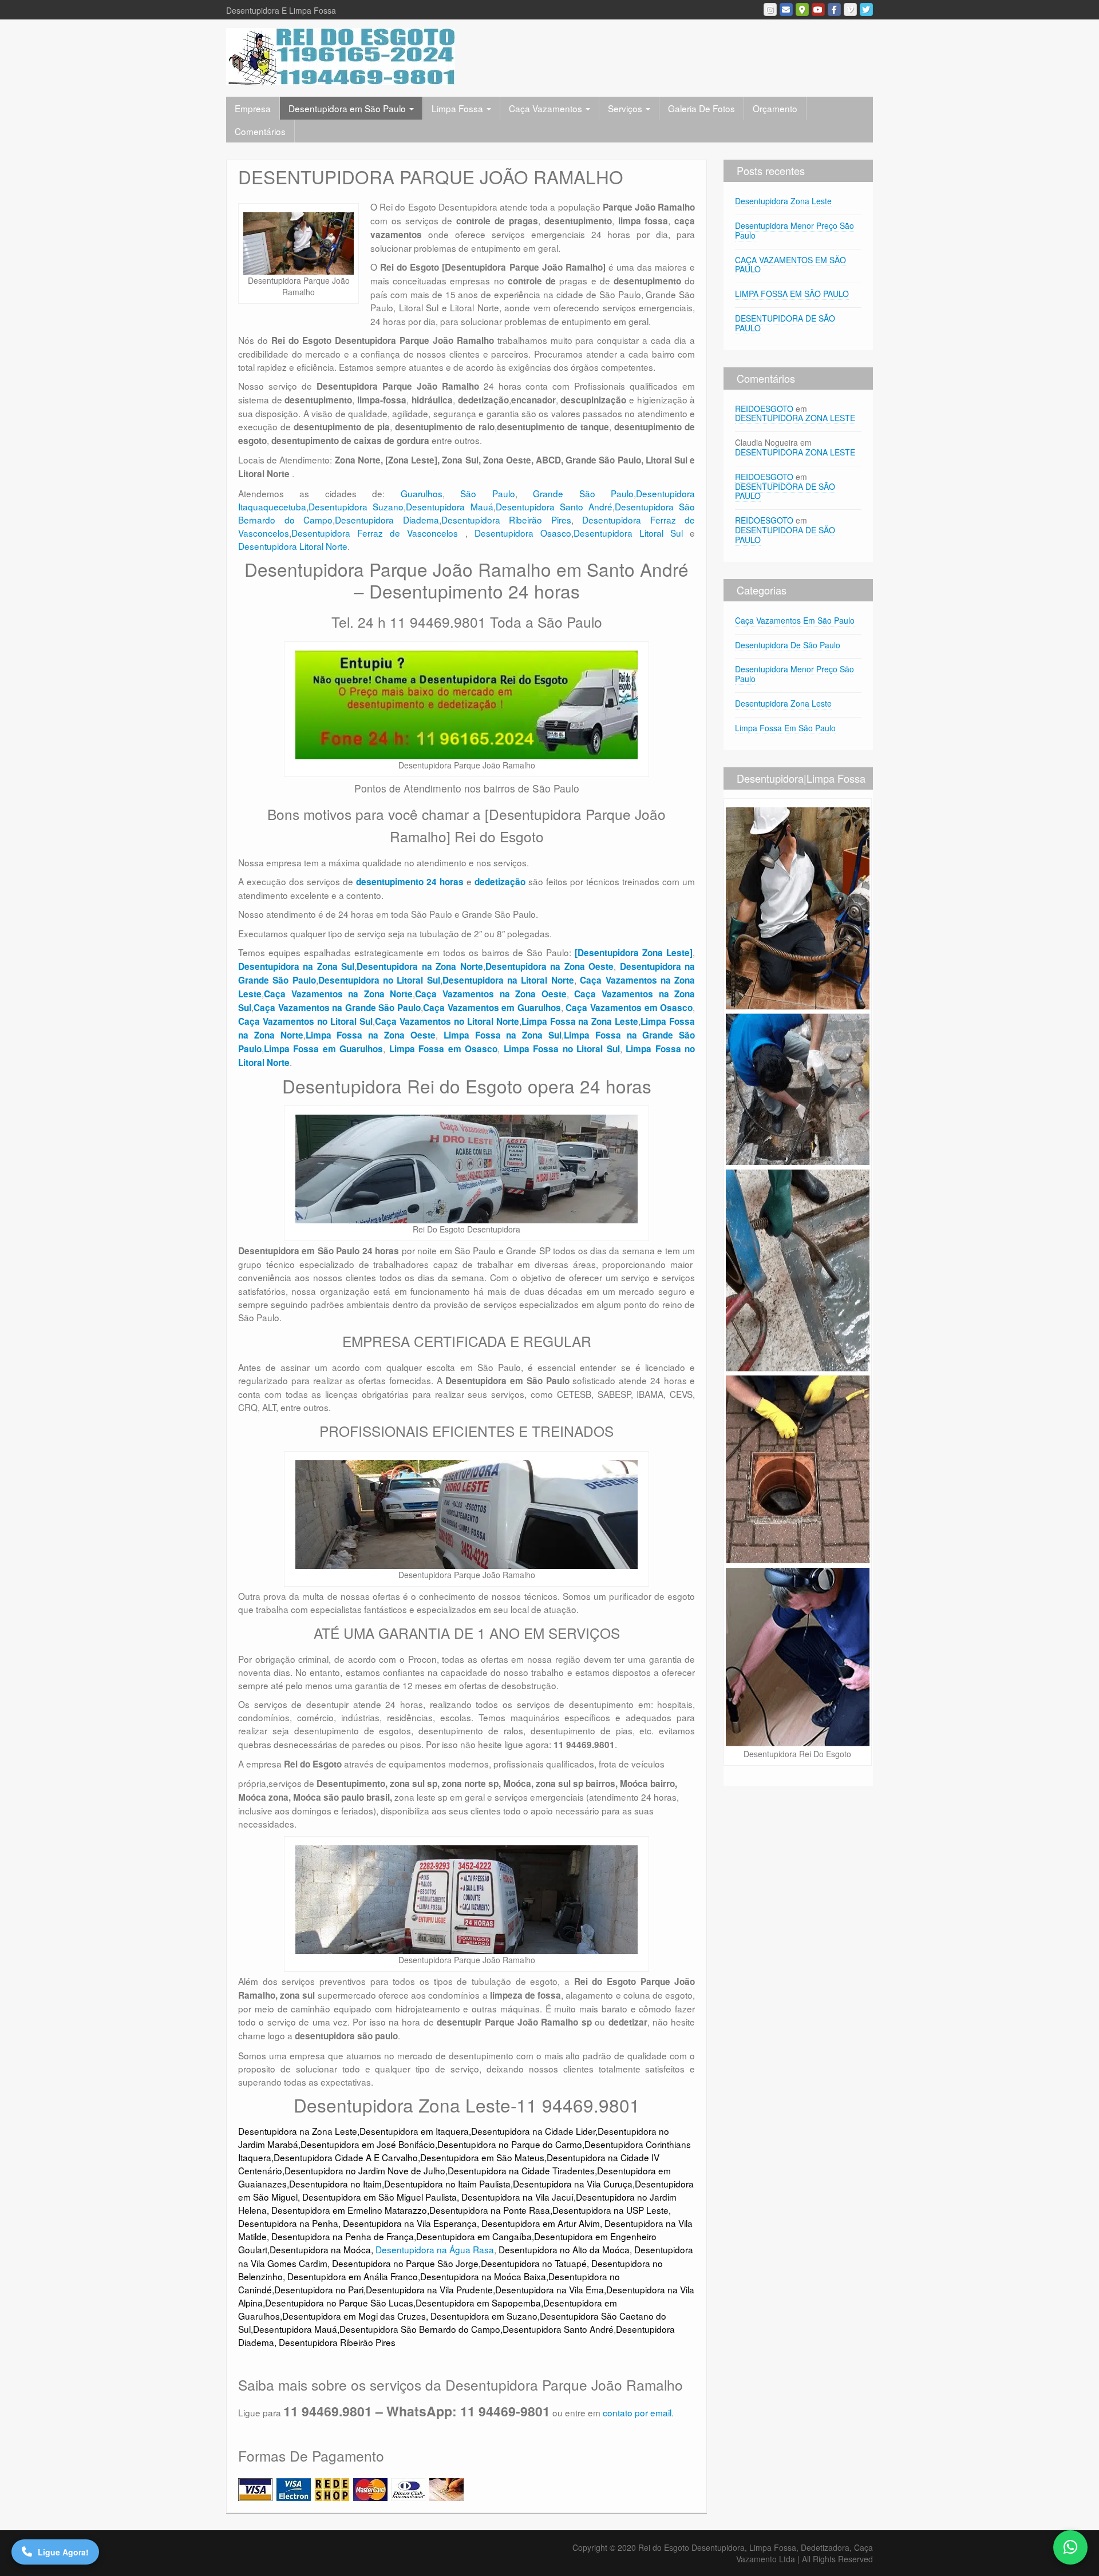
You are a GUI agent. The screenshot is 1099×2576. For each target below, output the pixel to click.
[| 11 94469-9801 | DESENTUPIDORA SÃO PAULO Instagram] (770, 9)
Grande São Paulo (583, 493)
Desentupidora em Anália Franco (353, 2276)
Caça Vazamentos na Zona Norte (338, 994)
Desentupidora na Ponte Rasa (490, 2210)
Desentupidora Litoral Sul (628, 533)
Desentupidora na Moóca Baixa (483, 2276)
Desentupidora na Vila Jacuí (517, 2197)
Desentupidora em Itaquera (414, 2131)
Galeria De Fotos (701, 108)
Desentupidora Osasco (523, 533)
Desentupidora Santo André (554, 506)
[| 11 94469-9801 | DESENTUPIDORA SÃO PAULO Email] (786, 9)
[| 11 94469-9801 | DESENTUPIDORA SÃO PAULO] (341, 56)
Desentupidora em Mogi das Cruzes (354, 2316)
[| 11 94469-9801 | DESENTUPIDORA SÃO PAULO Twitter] (866, 9)
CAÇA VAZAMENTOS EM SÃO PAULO (790, 265)
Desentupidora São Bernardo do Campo (420, 2329)
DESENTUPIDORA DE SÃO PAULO (785, 323)
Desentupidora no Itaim (335, 2183)
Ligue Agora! (63, 2552)
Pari (356, 2289)
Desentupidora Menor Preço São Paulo (794, 230)
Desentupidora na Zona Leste (298, 2131)
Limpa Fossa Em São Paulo (785, 728)
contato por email (637, 2412)
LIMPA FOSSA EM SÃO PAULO (792, 294)
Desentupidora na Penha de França (343, 2236)
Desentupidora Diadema (387, 520)
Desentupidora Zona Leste (783, 201)
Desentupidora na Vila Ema (549, 2289)
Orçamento (775, 108)
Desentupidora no (310, 2289)
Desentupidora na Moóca (320, 2249)
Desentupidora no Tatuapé (534, 2263)
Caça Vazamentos (547, 108)
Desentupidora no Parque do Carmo (510, 2144)
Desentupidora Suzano (356, 506)
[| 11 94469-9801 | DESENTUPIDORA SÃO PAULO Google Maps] (802, 9)
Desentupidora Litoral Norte (293, 546)
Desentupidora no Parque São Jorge (405, 2263)
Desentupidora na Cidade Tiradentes (521, 2170)
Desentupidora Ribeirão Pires (506, 520)
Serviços (626, 108)
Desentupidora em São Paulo (348, 108)
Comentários (260, 131)
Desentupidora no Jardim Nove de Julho (365, 2170)
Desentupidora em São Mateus (482, 2157)
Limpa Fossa (458, 108)
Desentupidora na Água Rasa (435, 2249)
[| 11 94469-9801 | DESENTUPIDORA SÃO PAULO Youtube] (818, 9)
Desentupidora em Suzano (484, 2316)
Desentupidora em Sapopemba (478, 2302)
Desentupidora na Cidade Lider (533, 2131)
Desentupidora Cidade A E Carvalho (346, 2157)
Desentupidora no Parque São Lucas (339, 2302)
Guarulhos (422, 493)
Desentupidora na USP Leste (610, 2210)
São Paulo (487, 493)
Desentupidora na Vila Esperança (410, 2223)
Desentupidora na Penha (288, 2223)
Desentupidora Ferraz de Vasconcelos (378, 533)
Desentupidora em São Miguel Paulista (379, 2197)
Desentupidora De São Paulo (788, 645)
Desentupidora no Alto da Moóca (564, 2249)
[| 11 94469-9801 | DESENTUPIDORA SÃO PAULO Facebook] (834, 9)
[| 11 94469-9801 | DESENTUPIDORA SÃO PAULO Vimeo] (850, 9)
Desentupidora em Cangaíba (474, 2236)
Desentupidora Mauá (449, 506)
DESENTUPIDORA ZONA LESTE (795, 418)
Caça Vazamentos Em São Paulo (795, 620)
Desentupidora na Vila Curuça (573, 2183)
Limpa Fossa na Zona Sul (503, 1035)
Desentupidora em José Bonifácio (368, 2144)
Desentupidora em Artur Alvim (541, 2223)
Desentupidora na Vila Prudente (429, 2289)
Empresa (253, 108)
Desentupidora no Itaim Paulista (447, 2183)
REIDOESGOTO (764, 409)
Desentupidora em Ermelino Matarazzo (349, 2210)
